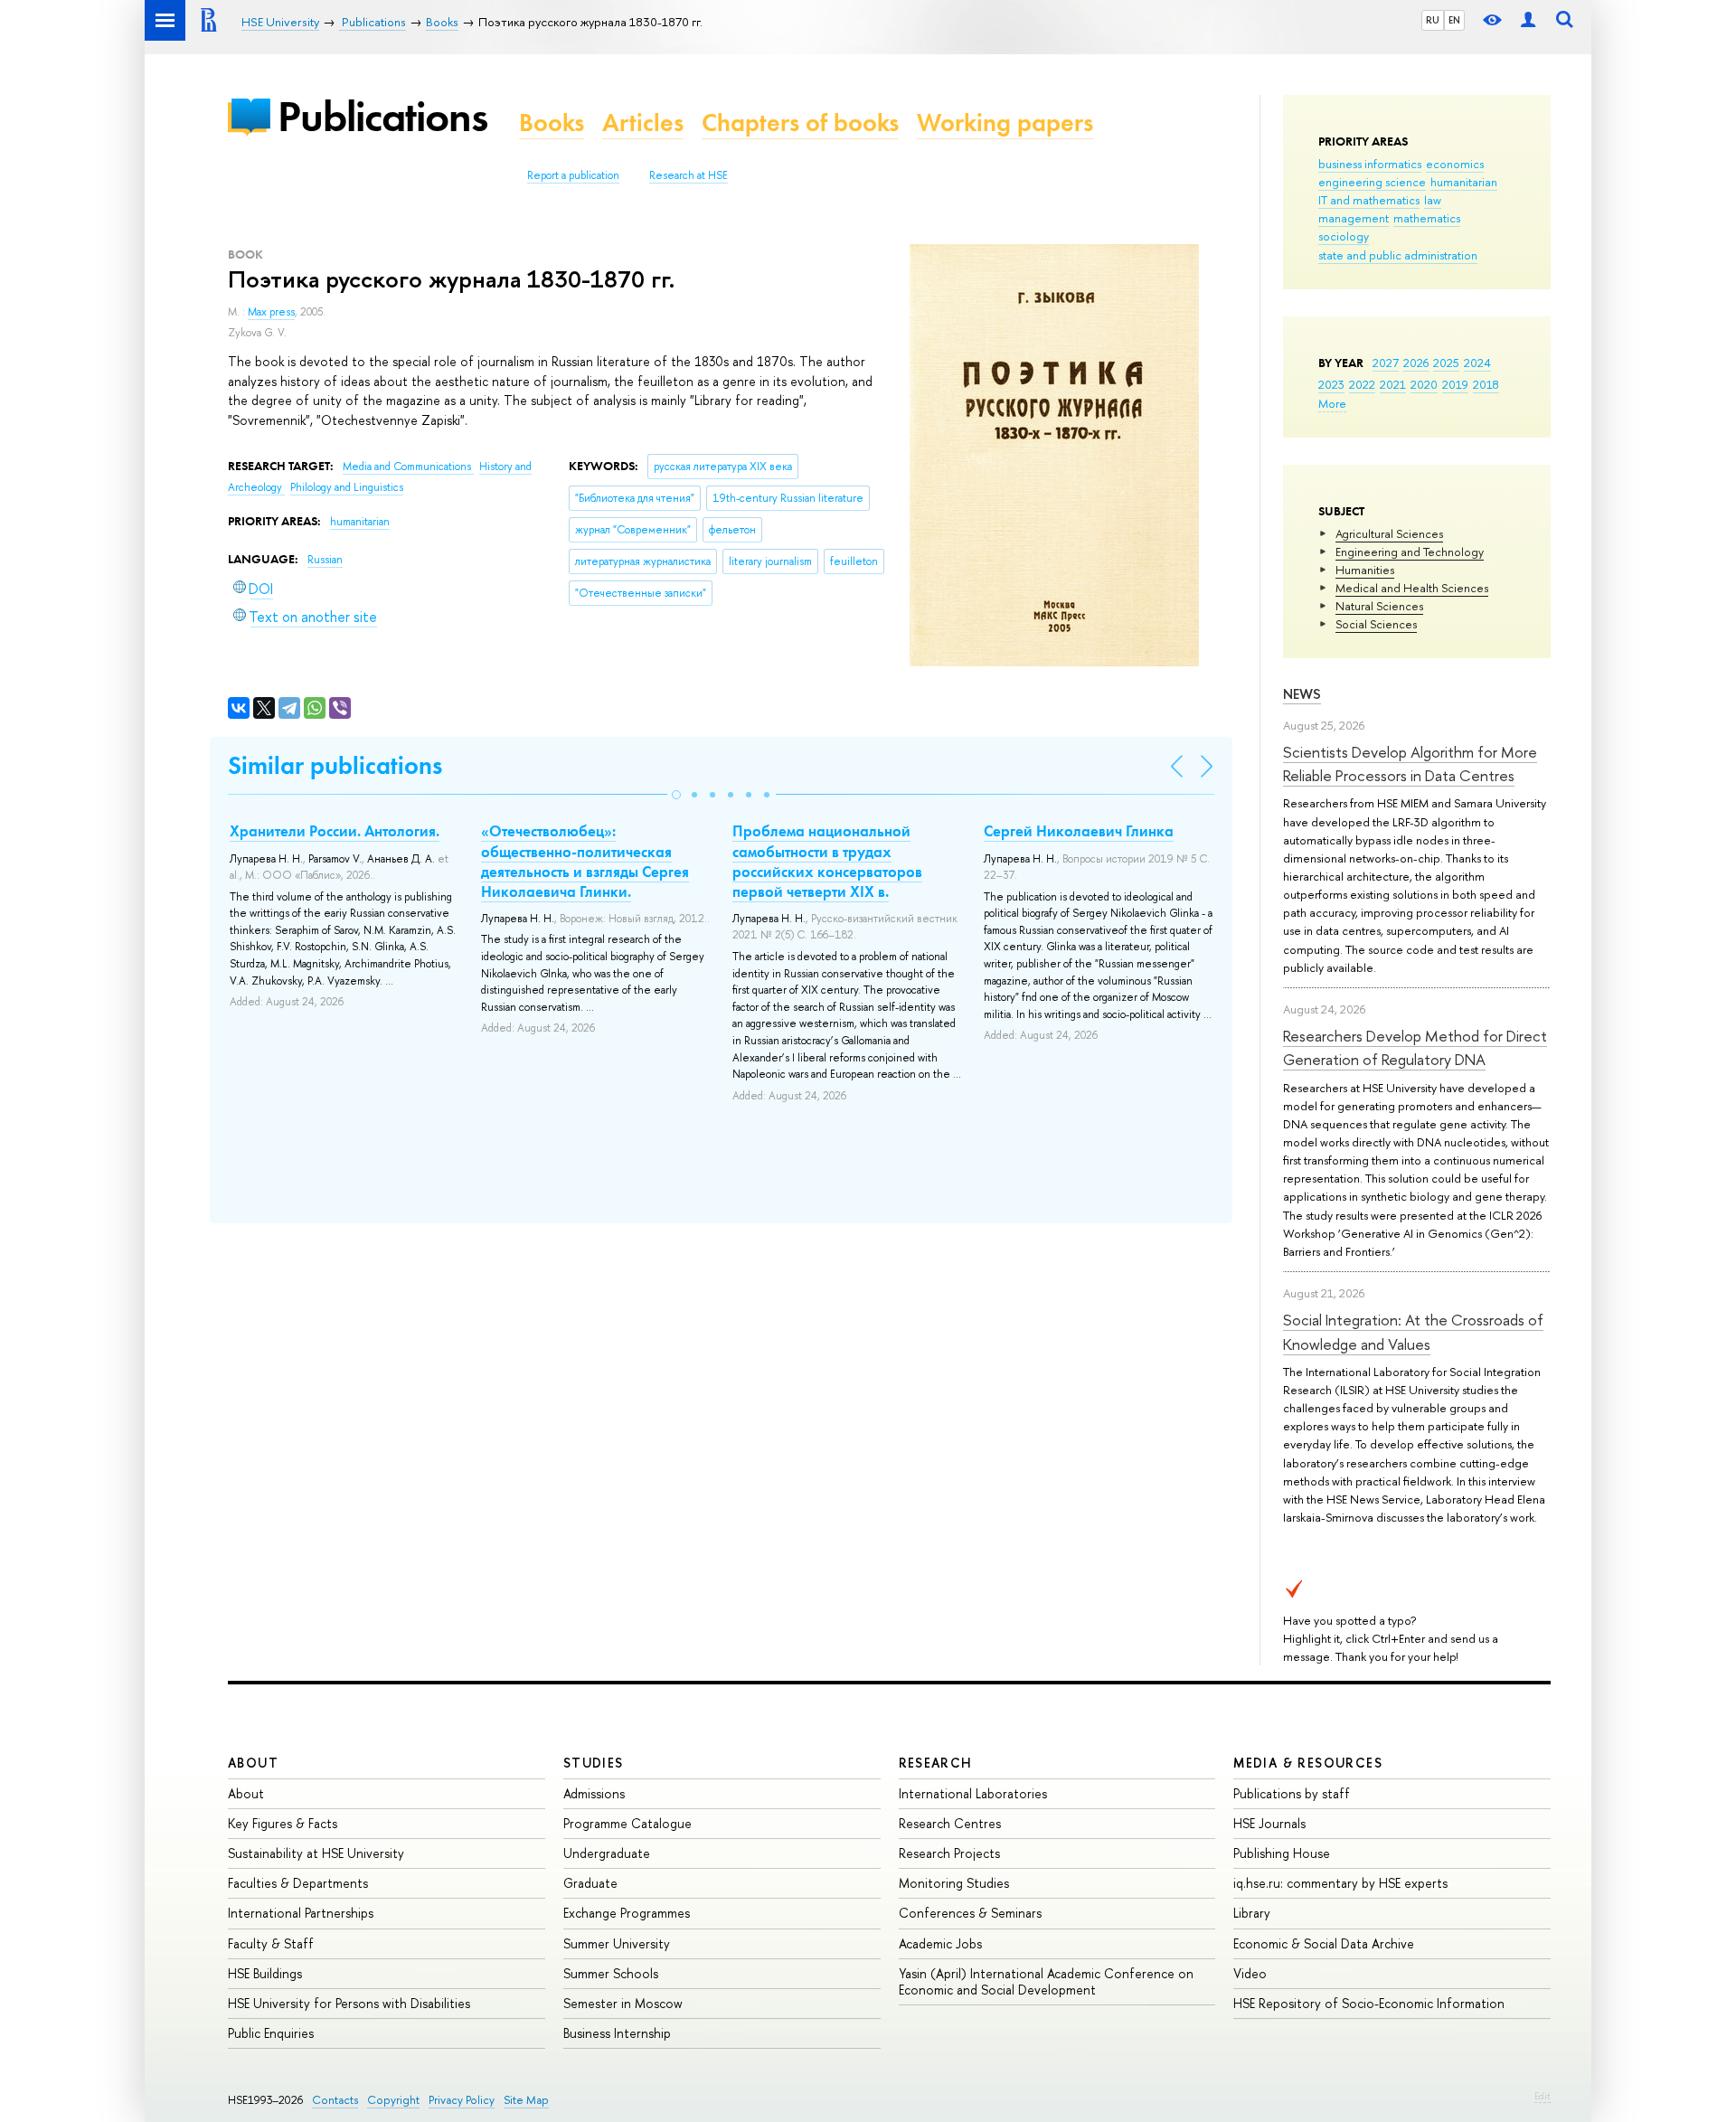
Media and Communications (408, 467)
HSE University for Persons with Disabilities (349, 2003)
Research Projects (949, 1853)
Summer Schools (611, 1973)
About (253, 1763)
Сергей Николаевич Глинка (1079, 831)
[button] (676, 795)
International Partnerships (301, 1913)
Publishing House (1282, 1853)
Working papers (1005, 123)
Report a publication (573, 175)
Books (552, 123)
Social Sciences (1376, 624)
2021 (1393, 384)
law (1433, 200)
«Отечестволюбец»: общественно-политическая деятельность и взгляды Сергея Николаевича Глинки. (585, 861)
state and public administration (1398, 255)
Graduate (590, 1883)
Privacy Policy (462, 2100)
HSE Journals (1269, 1823)
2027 (1386, 363)
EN (1454, 20)
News (1302, 694)
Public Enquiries (271, 2033)
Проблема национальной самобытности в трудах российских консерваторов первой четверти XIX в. (827, 861)
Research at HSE (689, 175)
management (1354, 218)
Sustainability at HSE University (316, 1853)
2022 (1362, 384)
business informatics (1370, 164)
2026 (1416, 363)
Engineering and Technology (1410, 552)
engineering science (1372, 182)
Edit (1543, 2096)
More (1332, 403)
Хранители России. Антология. (335, 831)
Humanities (1365, 570)
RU (1433, 20)
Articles (643, 123)
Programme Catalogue (627, 1823)
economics (1455, 164)
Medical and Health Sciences (1412, 588)
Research (936, 1763)
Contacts (335, 2100)
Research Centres (950, 1823)
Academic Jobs (940, 1943)
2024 (1477, 363)
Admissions (594, 1793)
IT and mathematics (1369, 200)
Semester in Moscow (623, 2003)
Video (1250, 1973)
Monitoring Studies (954, 1883)
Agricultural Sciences (1389, 533)
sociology (1344, 236)
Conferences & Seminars (970, 1913)
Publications (382, 116)
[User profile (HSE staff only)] (1528, 20)
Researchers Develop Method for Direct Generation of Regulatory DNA (1415, 1047)
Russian (325, 560)
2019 (1455, 384)
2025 (1446, 363)
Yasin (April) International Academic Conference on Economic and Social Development (1046, 1981)
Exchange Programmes (627, 1913)
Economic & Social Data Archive (1324, 1943)
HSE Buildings (265, 1973)
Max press (271, 312)
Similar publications (335, 765)
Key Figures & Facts (283, 1823)
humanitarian (1464, 182)
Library (1252, 1913)
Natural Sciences (1379, 606)
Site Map (526, 2100)
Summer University (617, 1943)
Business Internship (617, 2033)
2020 (1424, 384)
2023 (1331, 384)
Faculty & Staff (271, 1943)
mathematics (1427, 218)
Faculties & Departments (298, 1883)
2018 (1486, 384)
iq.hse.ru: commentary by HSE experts (1340, 1883)
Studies (594, 1763)
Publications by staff (1292, 1793)
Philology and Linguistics (347, 487)
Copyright (393, 2100)
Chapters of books (800, 123)
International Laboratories (973, 1793)
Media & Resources (1308, 1763)
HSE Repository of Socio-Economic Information (1369, 2003)
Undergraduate (607, 1853)
